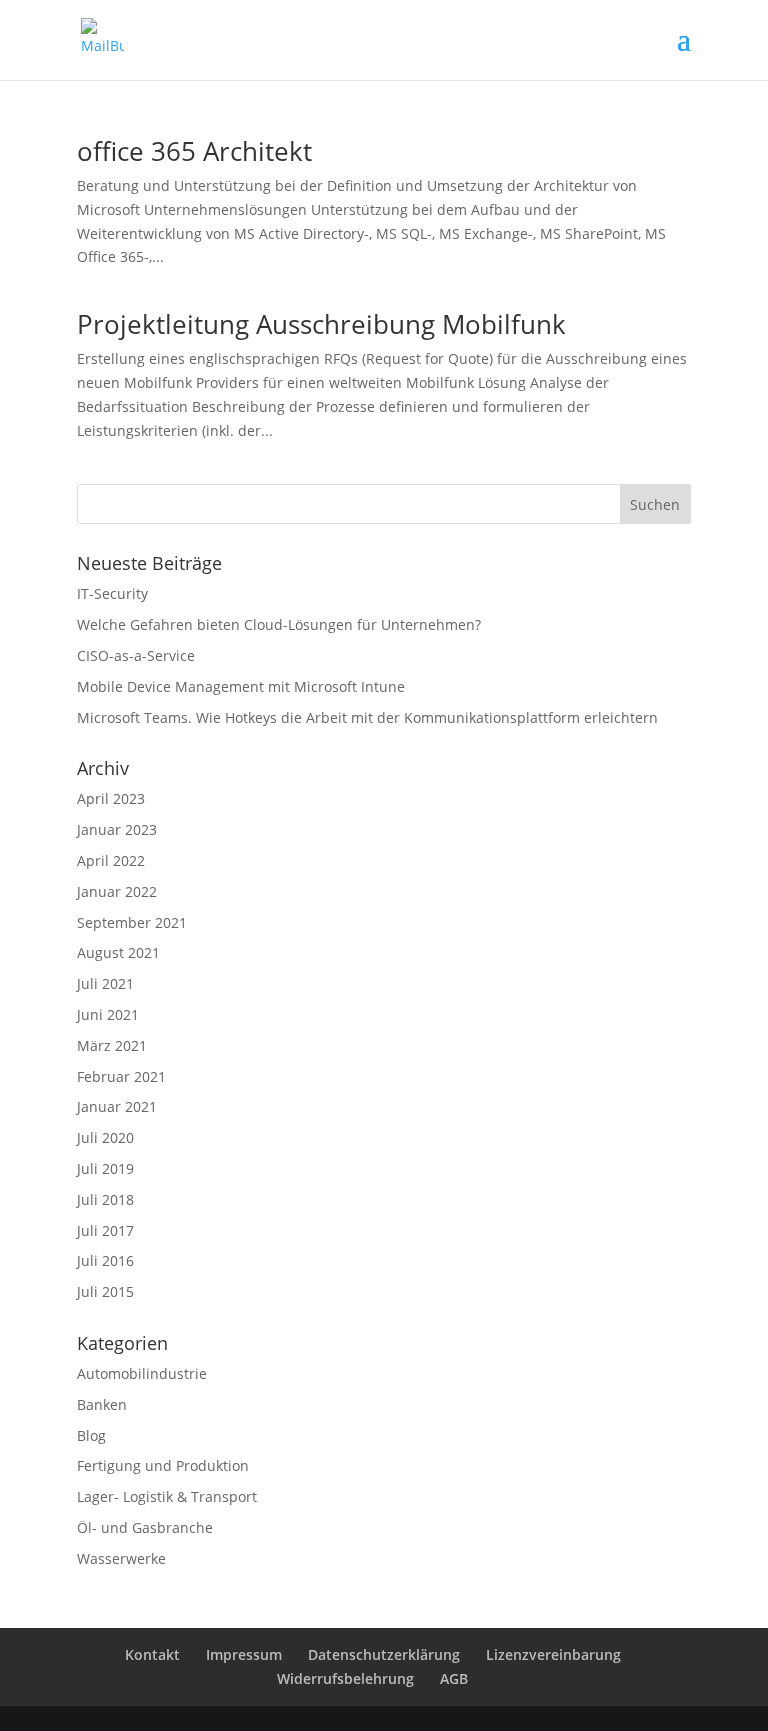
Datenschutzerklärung (384, 1654)
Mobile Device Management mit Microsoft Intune (241, 686)
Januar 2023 (117, 829)
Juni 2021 (108, 1014)
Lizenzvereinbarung (553, 1654)
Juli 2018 (105, 1199)
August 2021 (118, 952)
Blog (91, 1435)
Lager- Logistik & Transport (167, 1496)
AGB (454, 1678)
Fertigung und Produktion (163, 1465)
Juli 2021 (105, 983)
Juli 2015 (105, 1291)
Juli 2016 (105, 1260)
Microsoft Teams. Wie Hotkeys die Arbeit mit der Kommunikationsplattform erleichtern (367, 717)
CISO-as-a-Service (136, 655)
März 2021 (112, 1045)
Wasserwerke (121, 1558)
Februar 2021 (121, 1076)
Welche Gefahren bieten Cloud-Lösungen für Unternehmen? (279, 624)
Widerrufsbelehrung (345, 1678)
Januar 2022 (117, 891)
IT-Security (112, 593)
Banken (102, 1404)
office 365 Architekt (194, 151)
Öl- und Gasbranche (145, 1527)
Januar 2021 (117, 1106)
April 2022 (111, 860)
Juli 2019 (105, 1168)
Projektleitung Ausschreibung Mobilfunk (321, 324)
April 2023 (111, 798)
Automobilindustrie (142, 1373)
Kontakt (152, 1654)
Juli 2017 (105, 1230)
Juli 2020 (105, 1137)
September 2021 (132, 922)
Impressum (244, 1654)
